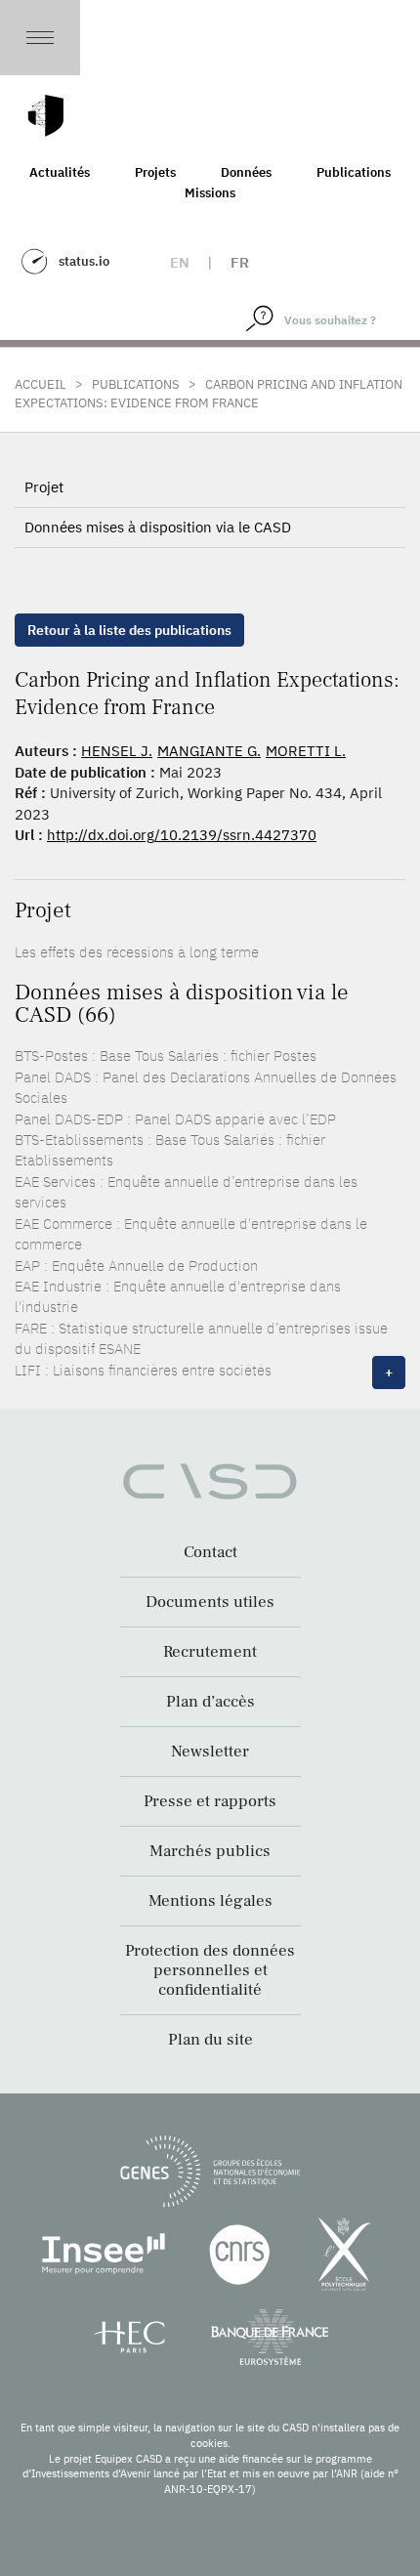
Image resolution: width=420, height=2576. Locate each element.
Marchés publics (210, 1851)
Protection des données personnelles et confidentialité (210, 1970)
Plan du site (210, 2040)
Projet (44, 487)
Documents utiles (210, 1602)
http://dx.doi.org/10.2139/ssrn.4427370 (182, 835)
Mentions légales (210, 1901)
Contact (210, 1552)
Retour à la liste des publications (129, 630)
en (180, 262)
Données (246, 172)
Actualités (60, 172)
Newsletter (210, 1752)
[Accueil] (46, 116)
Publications (354, 172)
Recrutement (210, 1652)
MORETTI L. (306, 751)
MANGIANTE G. (209, 751)
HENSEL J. (117, 751)
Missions (210, 193)
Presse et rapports (210, 1801)
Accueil (41, 384)
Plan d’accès (210, 1702)
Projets (155, 172)
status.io (84, 261)
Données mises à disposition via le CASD (158, 527)
